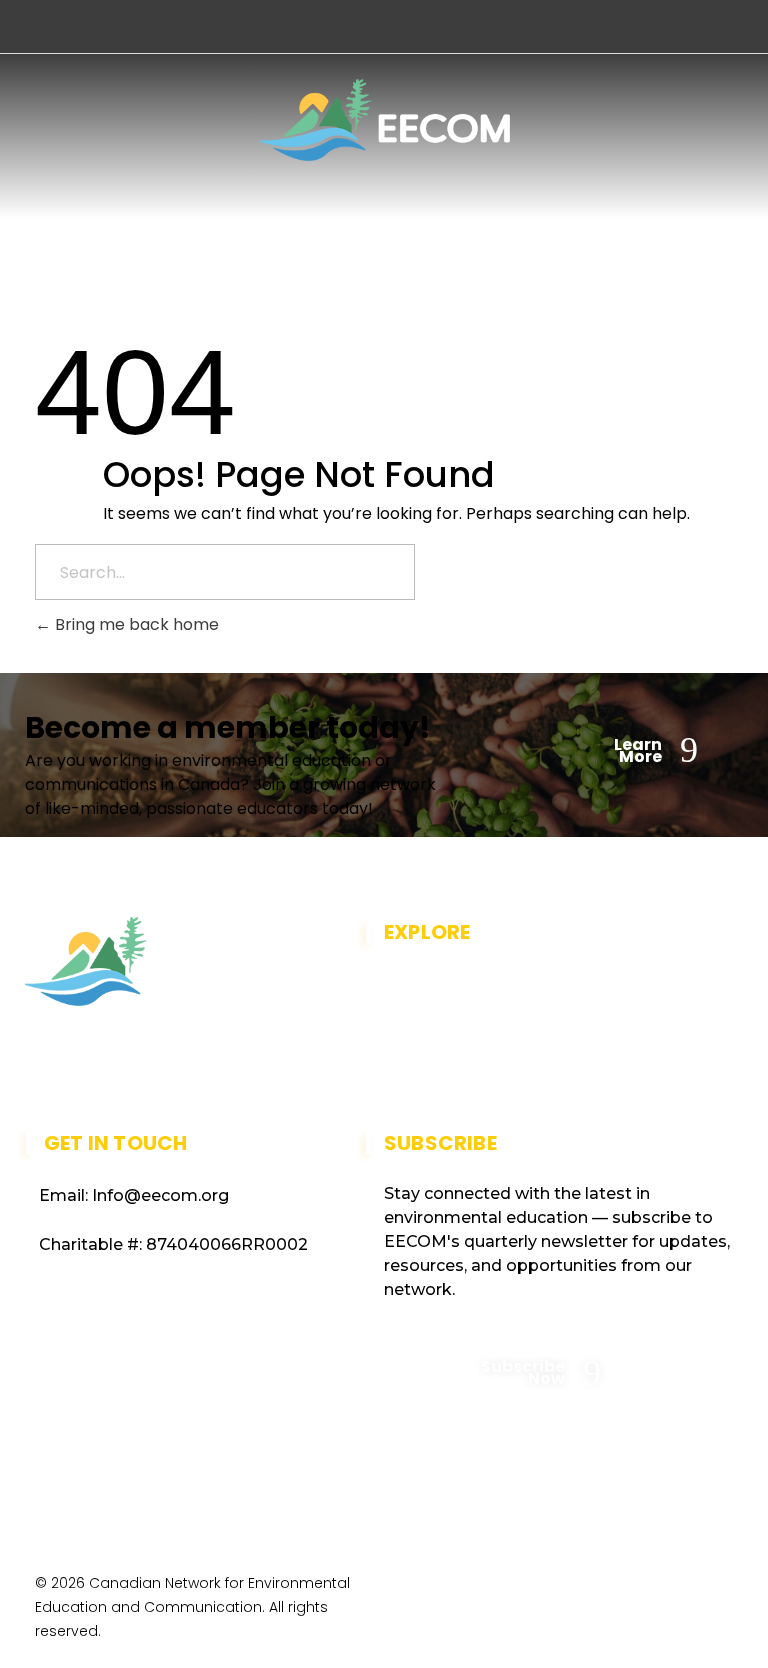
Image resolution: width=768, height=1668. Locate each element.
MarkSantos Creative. (652, 1603)
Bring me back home (135, 624)
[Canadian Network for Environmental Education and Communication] (384, 120)
